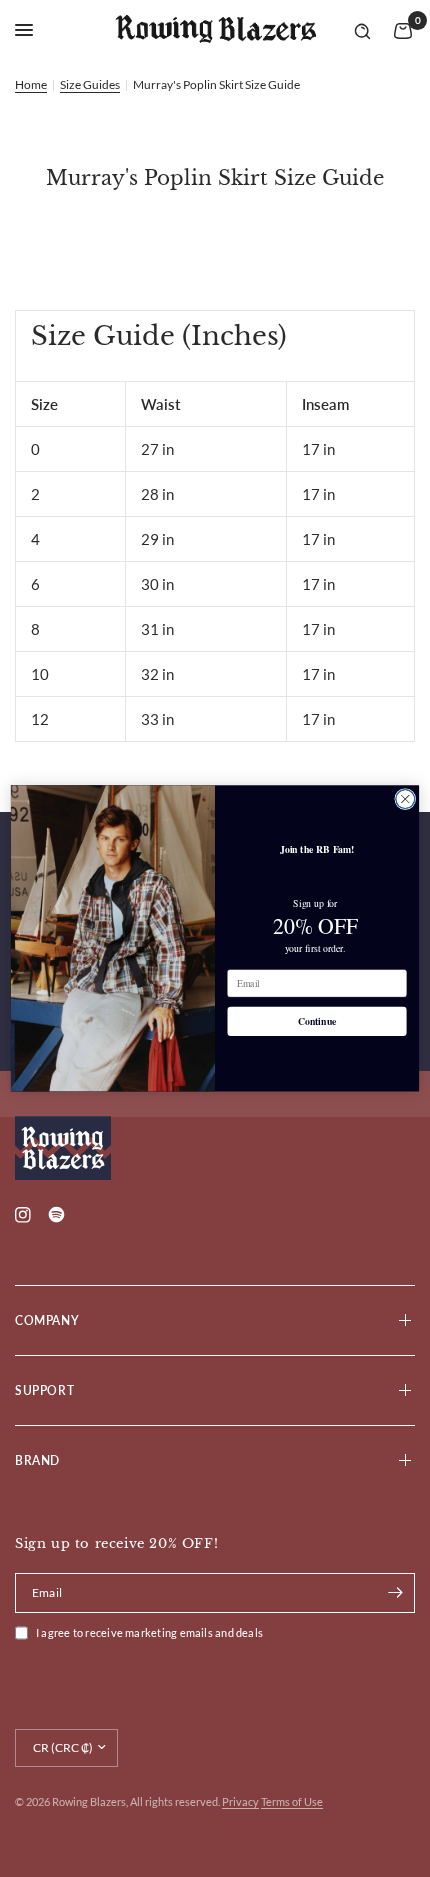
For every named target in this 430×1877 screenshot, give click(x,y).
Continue (317, 1022)
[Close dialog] (405, 799)
